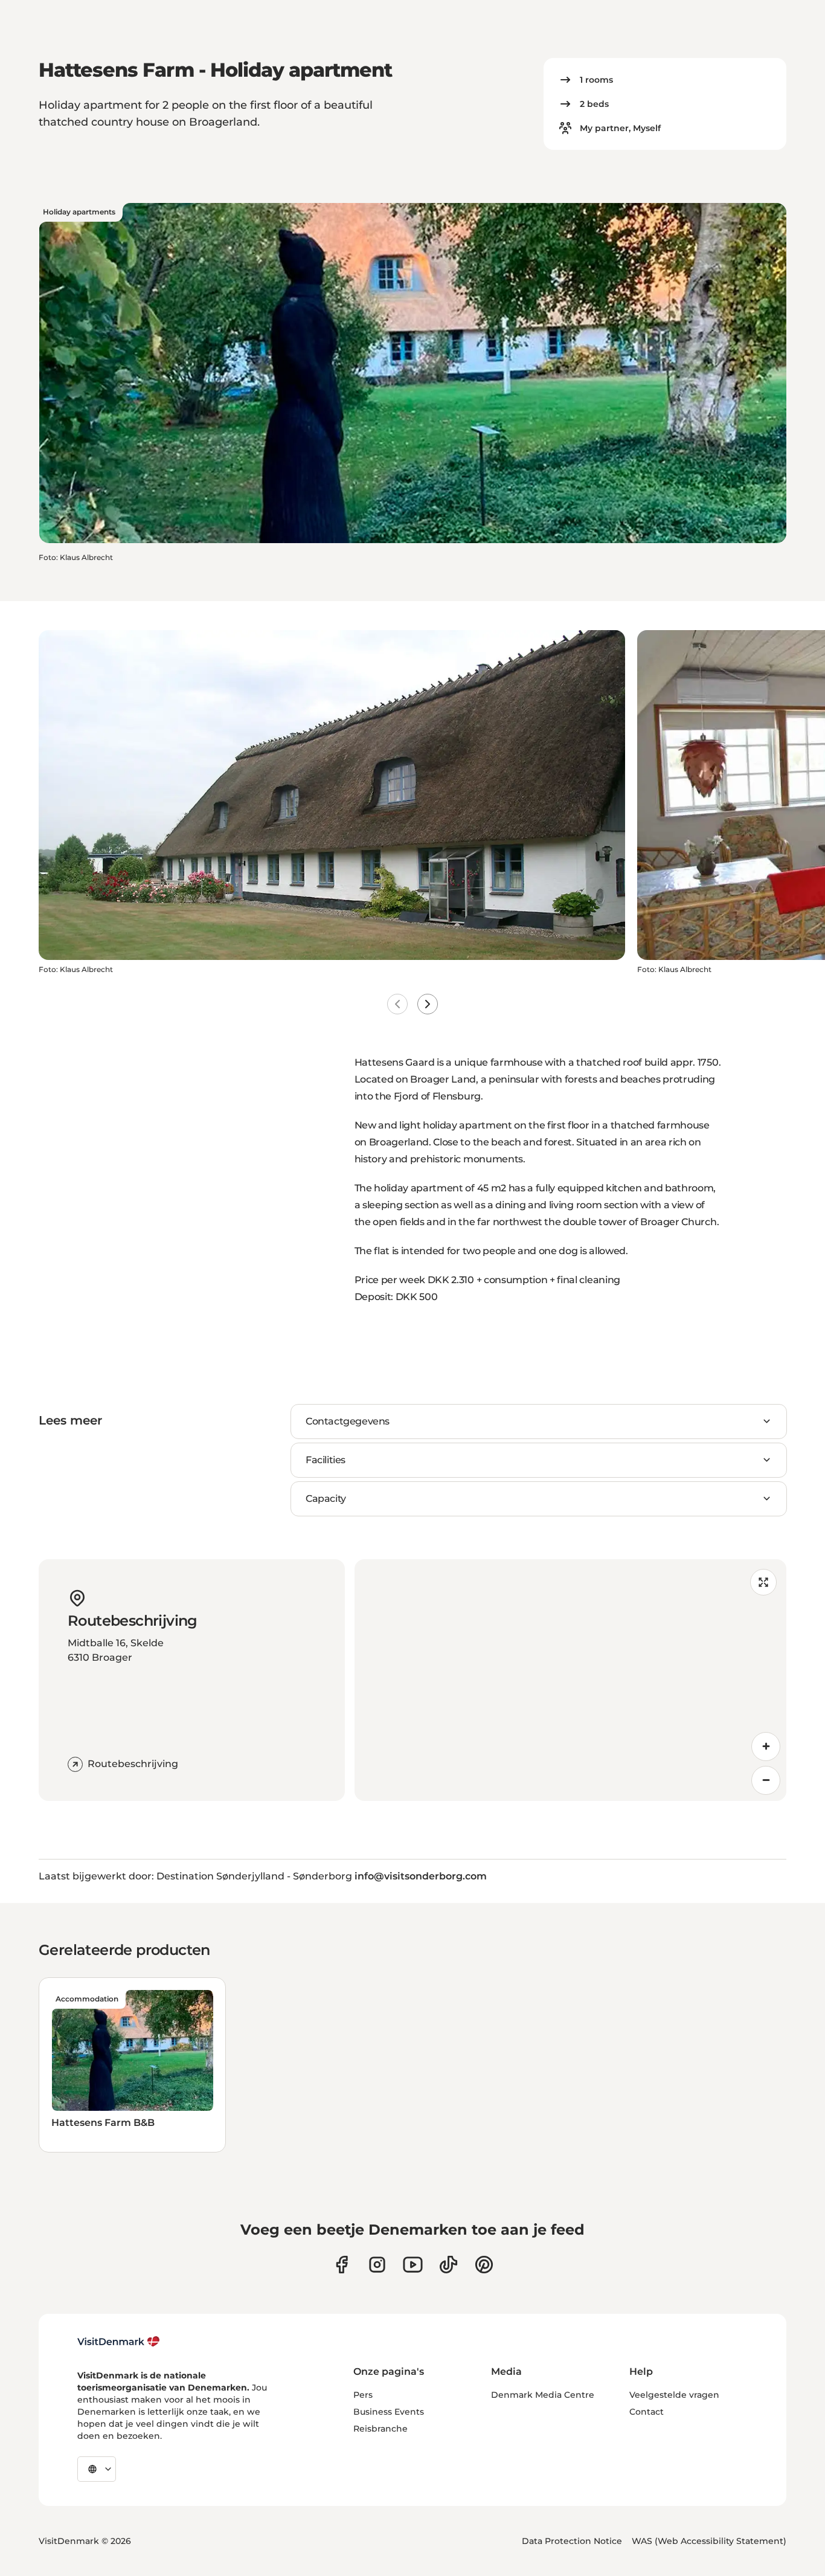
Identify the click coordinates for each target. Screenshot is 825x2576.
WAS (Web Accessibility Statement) (709, 2541)
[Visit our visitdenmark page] (413, 2265)
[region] (571, 1680)
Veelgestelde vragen (674, 2395)
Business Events (389, 2412)
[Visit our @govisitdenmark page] (448, 2265)
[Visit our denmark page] (342, 2265)
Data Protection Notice (572, 2541)
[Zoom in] (766, 1747)
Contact (647, 2412)
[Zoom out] (766, 1780)
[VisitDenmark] (119, 2342)
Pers (363, 2395)
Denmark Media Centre (543, 2395)
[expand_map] (763, 1582)
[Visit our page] (377, 2265)
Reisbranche (380, 2429)
